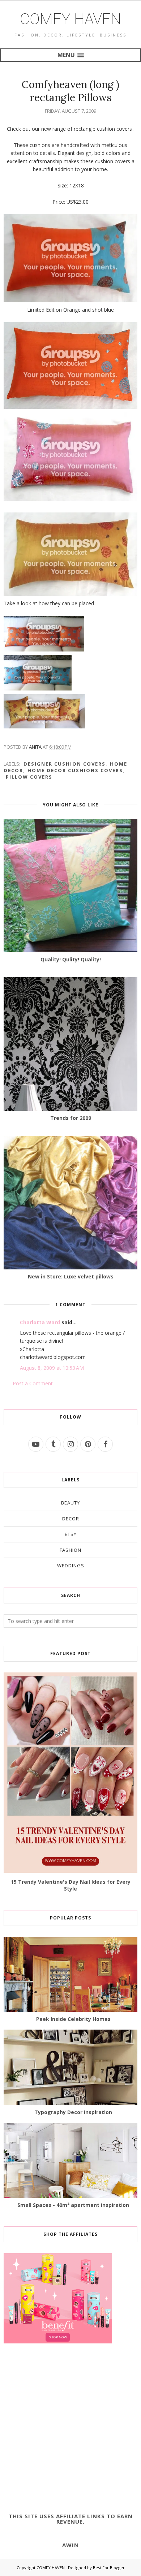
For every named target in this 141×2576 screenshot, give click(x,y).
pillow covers (29, 777)
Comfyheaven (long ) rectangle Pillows (70, 91)
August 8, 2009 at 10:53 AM (52, 1368)
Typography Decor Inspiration (73, 2112)
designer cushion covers (65, 764)
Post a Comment (33, 1383)
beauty (70, 1503)
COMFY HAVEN (70, 19)
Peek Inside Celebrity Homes (73, 2019)
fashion (70, 1550)
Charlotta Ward (40, 1322)
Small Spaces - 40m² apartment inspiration (73, 2205)
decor (71, 1519)
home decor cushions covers (75, 770)
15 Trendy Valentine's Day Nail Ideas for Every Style (71, 1885)
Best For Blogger (109, 2568)
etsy (71, 1534)
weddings (71, 1566)
